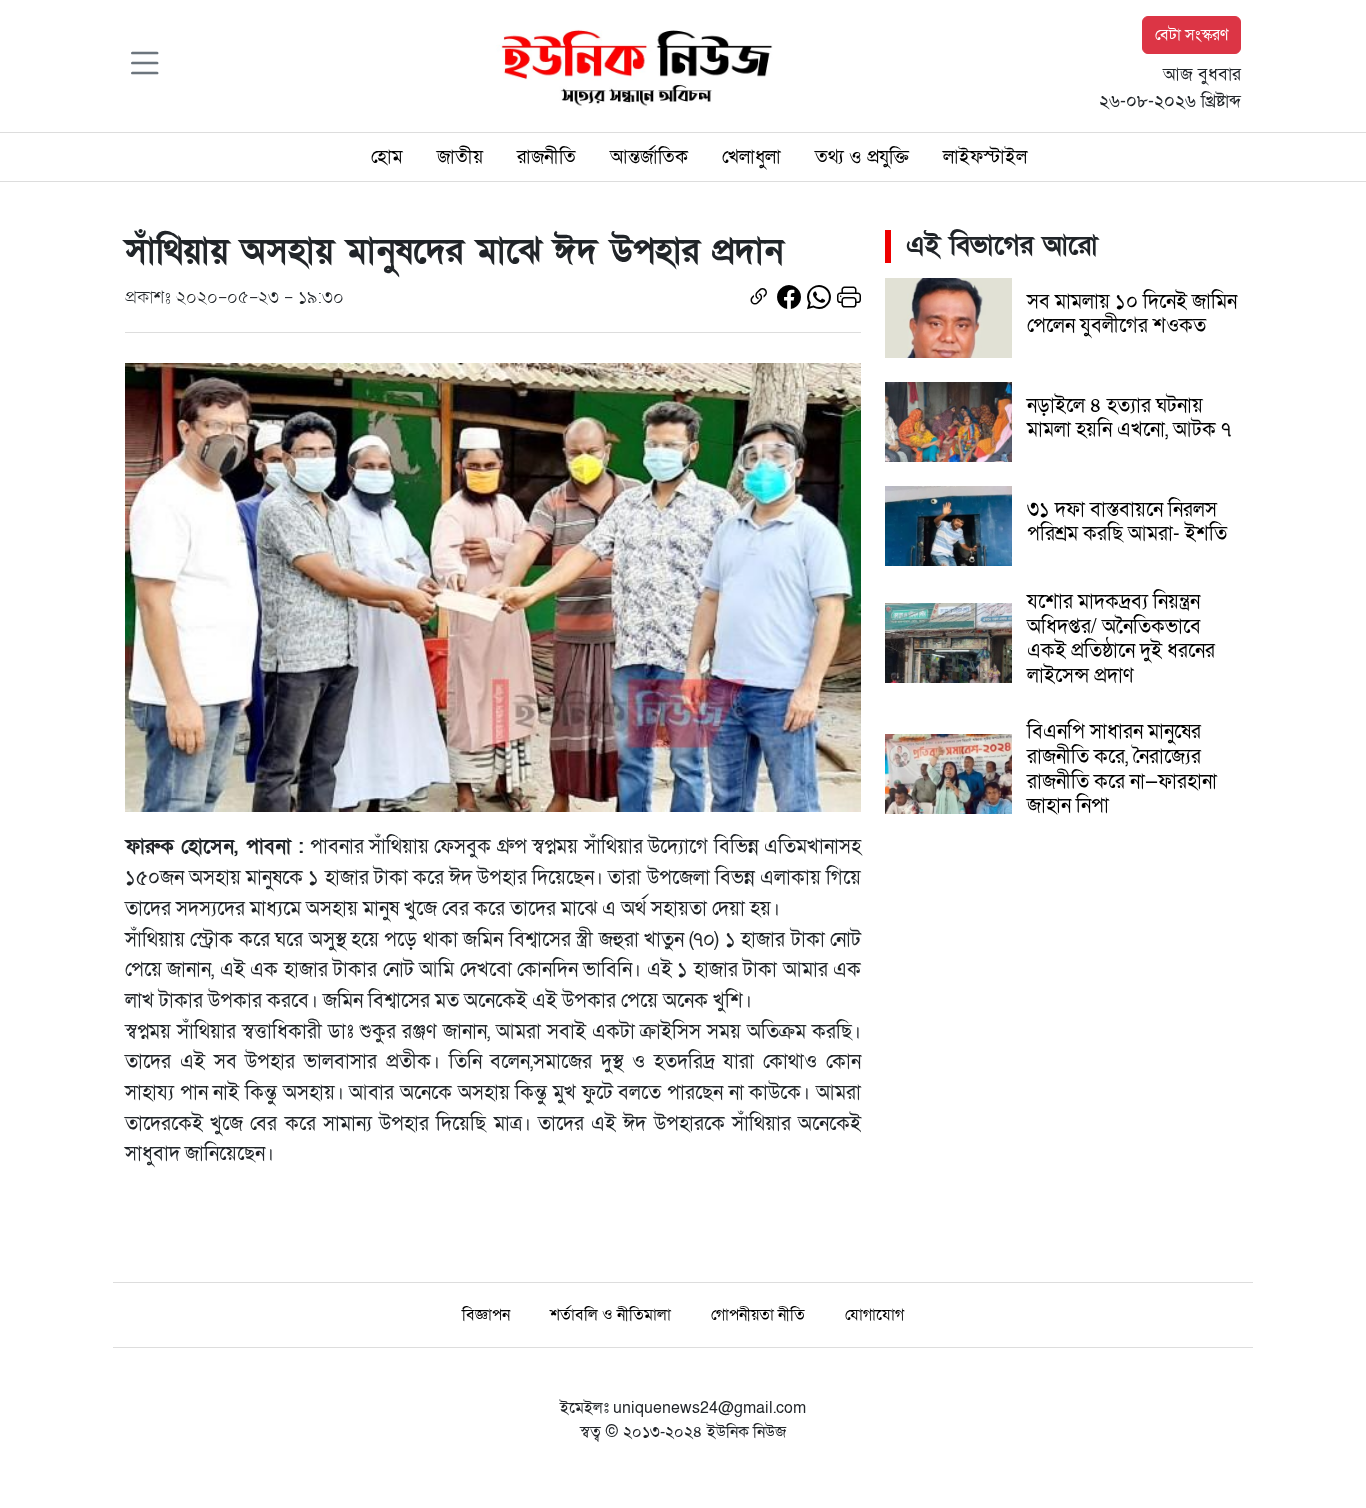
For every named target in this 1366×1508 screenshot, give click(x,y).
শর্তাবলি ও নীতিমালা (610, 1315)
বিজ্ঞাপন (486, 1315)
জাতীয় (460, 157)
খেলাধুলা (751, 157)
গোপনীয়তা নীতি (758, 1315)
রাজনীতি (546, 157)
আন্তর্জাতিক (649, 157)
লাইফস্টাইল (985, 157)
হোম (387, 157)
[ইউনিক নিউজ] (632, 65)
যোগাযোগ (874, 1315)
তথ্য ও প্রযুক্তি (862, 157)
